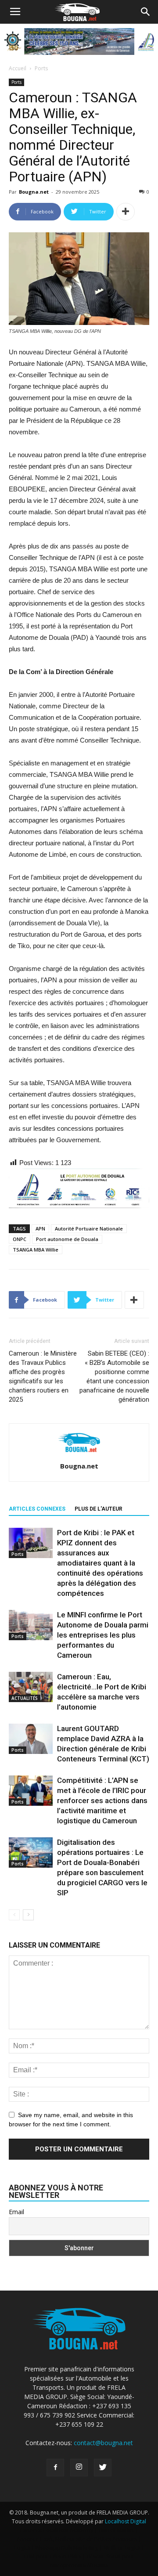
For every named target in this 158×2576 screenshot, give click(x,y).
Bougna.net (34, 192)
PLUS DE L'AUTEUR (99, 1509)
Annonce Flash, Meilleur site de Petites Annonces (77, 2539)
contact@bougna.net (103, 2443)
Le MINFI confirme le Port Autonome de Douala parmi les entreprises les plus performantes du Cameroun (103, 1635)
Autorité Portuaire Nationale (89, 1228)
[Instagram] (79, 2468)
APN (40, 1228)
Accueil (18, 68)
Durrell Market (117, 2530)
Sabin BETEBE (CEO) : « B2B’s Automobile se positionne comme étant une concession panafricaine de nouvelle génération (114, 1376)
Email (16, 2212)
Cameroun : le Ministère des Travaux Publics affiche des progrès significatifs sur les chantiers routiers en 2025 (43, 1376)
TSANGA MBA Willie (36, 1250)
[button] (146, 12)
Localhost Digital (126, 2521)
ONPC (20, 1239)
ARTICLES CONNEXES (37, 1509)
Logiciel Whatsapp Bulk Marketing (56, 2548)
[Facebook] (55, 2468)
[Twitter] (103, 2468)
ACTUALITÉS (25, 1698)
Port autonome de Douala (67, 1239)
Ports (41, 68)
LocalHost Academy (68, 2530)
